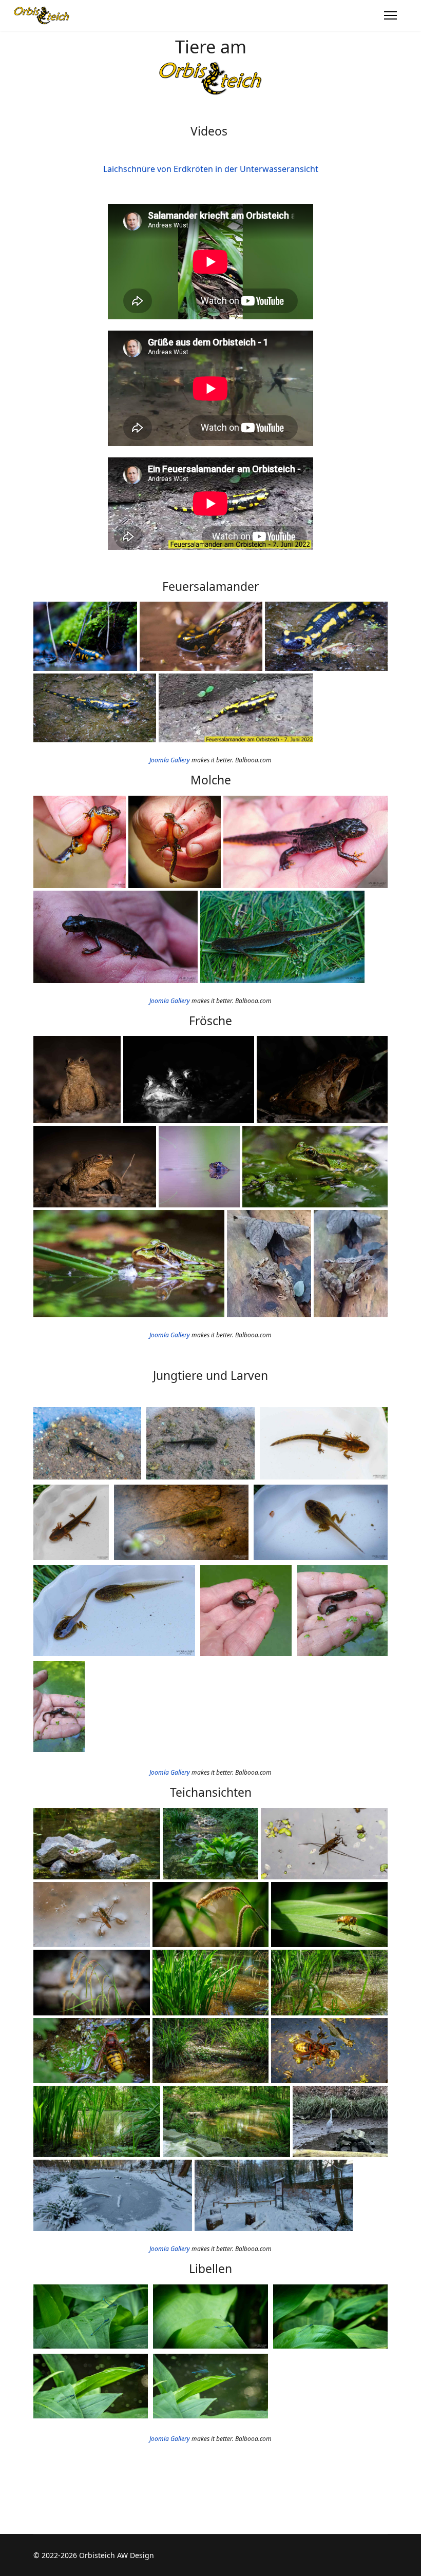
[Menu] (390, 15)
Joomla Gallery (170, 760)
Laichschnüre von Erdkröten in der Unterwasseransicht (211, 169)
